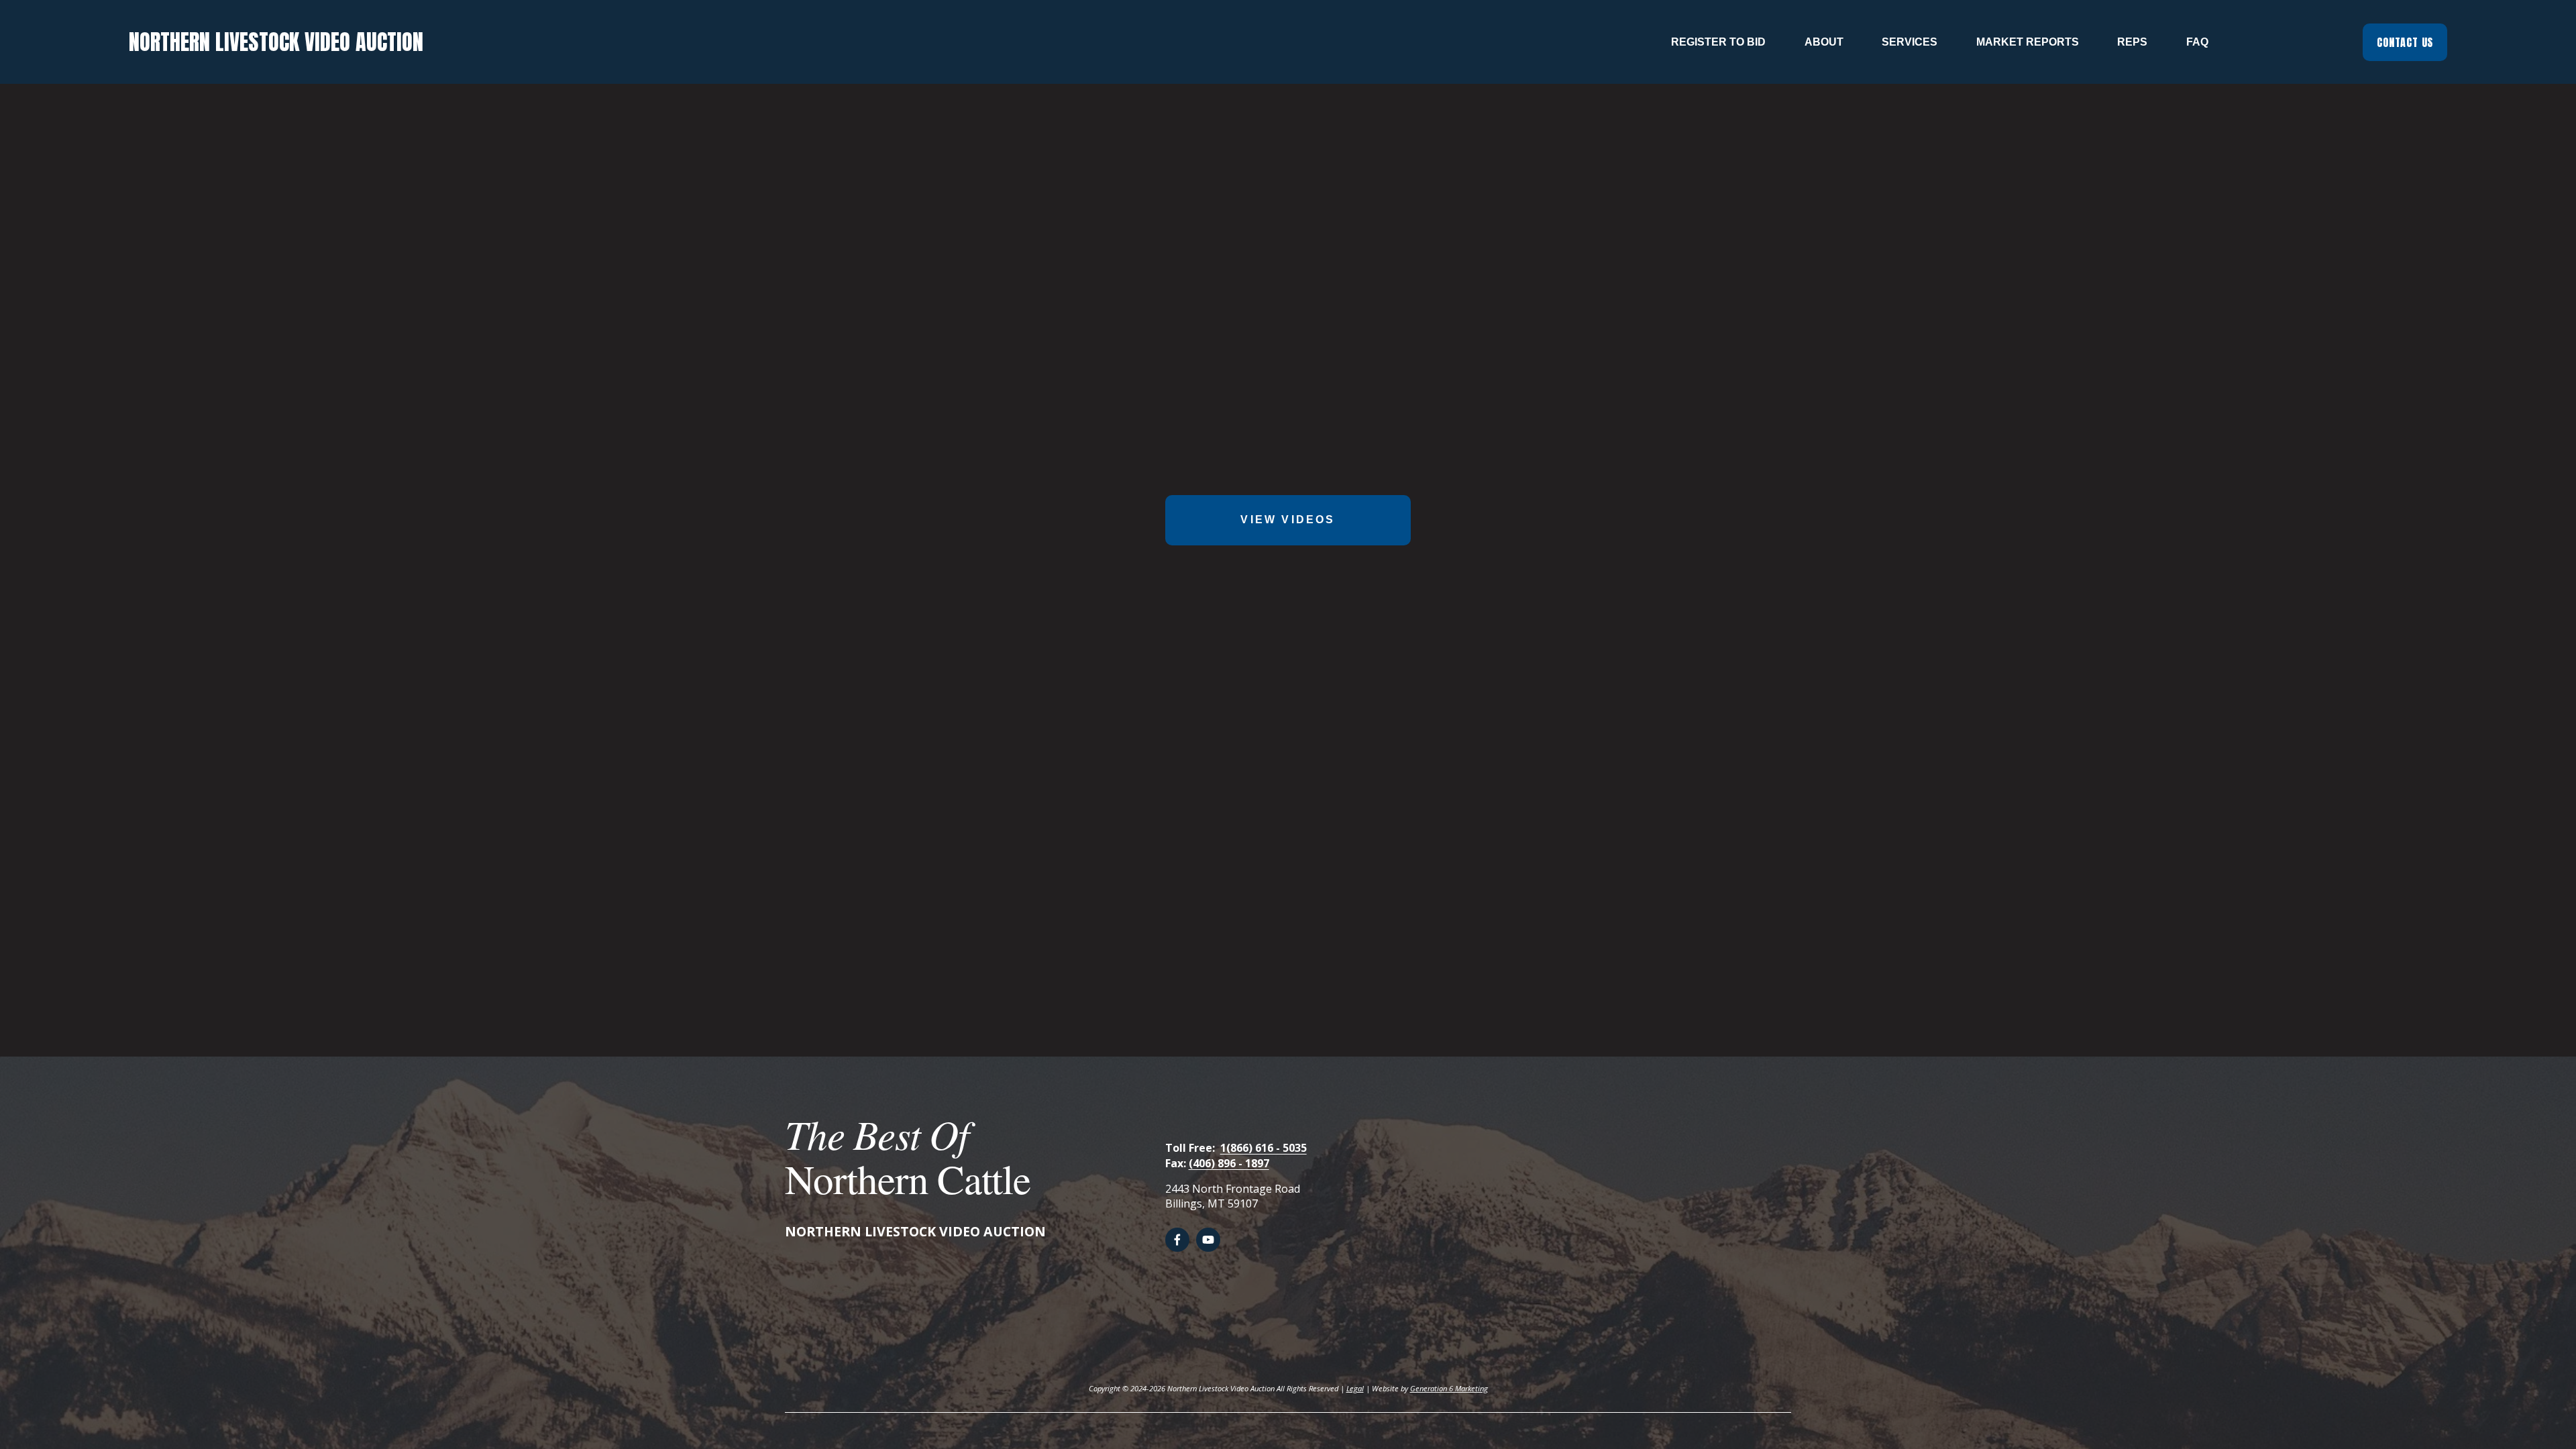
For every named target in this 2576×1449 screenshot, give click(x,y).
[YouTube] (1208, 1240)
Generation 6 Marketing (1449, 1388)
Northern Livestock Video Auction (276, 42)
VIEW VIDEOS (1288, 520)
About (1824, 42)
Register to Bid (1718, 42)
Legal (1355, 1388)
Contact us (2405, 42)
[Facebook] (1177, 1240)
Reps (2132, 42)
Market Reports (2028, 42)
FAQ (2197, 42)
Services (1910, 42)
